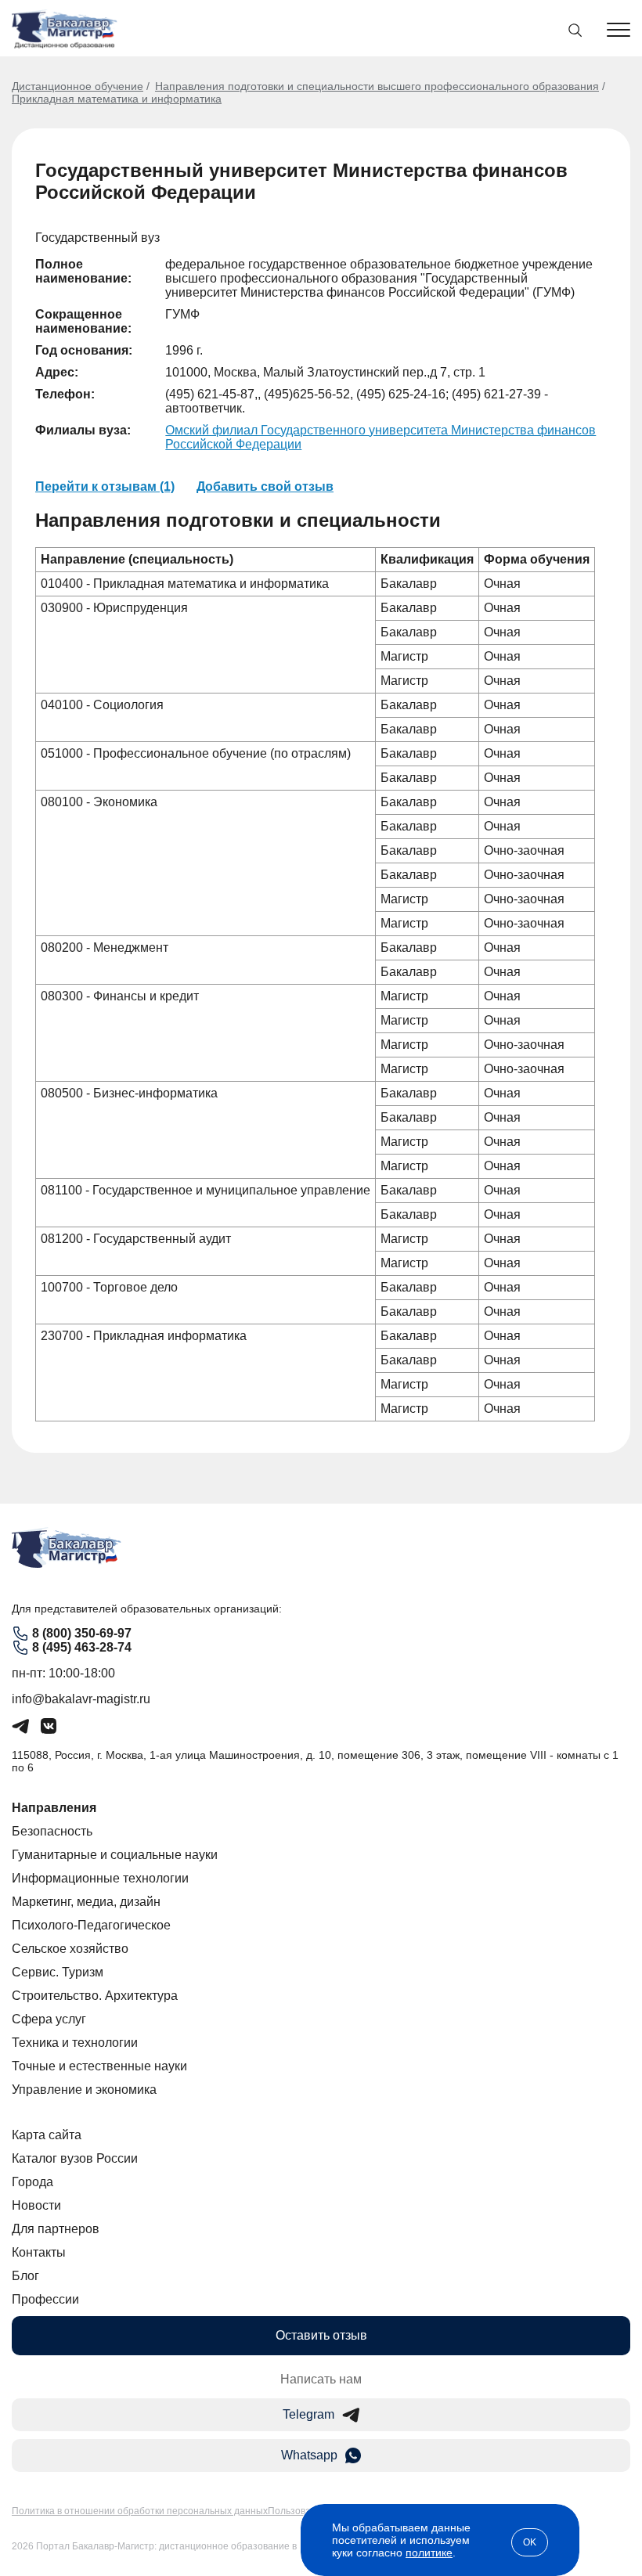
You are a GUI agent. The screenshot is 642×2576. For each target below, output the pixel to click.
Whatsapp (309, 2455)
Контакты (39, 2252)
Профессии (45, 2299)
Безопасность (52, 1831)
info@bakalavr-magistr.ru (81, 1699)
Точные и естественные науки (99, 2066)
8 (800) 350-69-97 (82, 1633)
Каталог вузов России (75, 2158)
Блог (25, 2276)
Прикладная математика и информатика (117, 99)
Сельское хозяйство (70, 1949)
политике (429, 2553)
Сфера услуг (49, 2019)
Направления (54, 1808)
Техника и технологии (75, 2043)
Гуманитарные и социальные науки (115, 1855)
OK (530, 2542)
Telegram (308, 2414)
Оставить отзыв (321, 2335)
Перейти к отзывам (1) (105, 486)
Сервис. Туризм (58, 1972)
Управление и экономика (84, 2090)
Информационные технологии (100, 1878)
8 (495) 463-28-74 (82, 1647)
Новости (36, 2205)
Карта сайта (47, 2135)
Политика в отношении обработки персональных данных (140, 2511)
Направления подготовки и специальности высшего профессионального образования (377, 86)
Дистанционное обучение (78, 86)
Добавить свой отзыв (265, 486)
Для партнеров (56, 2229)
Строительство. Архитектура (95, 1996)
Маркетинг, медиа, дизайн (86, 1902)
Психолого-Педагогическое (91, 1925)
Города (32, 2182)
